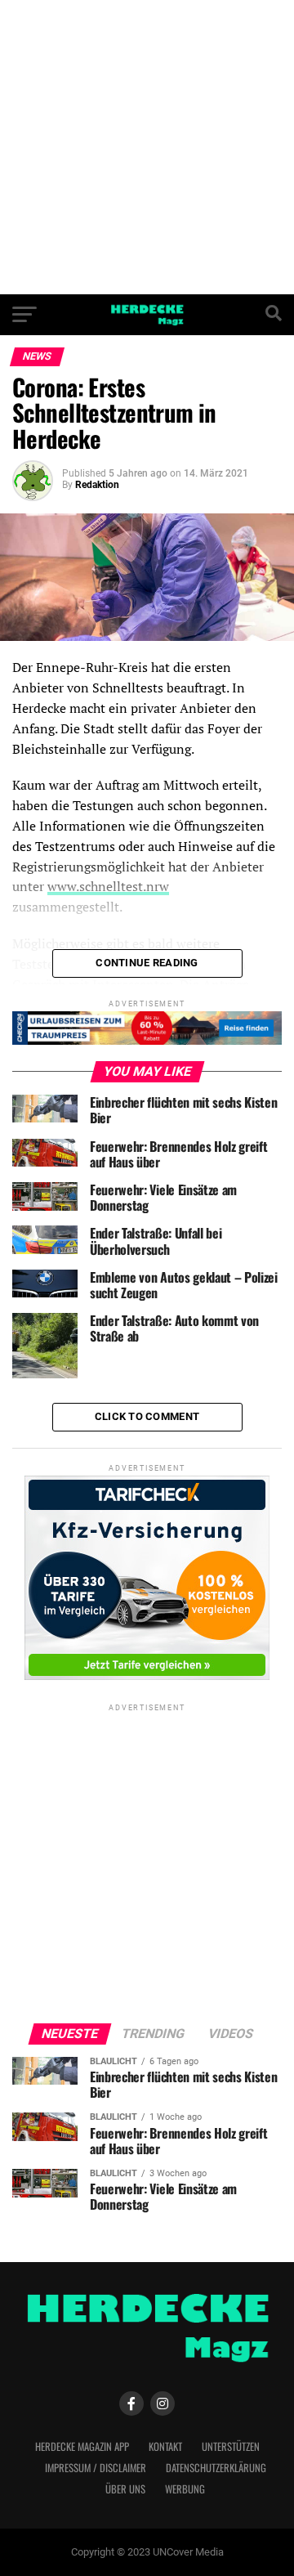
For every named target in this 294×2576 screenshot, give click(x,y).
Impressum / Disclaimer (96, 2468)
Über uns (125, 2489)
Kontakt (165, 2446)
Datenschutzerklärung (216, 2468)
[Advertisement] (147, 147)
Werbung (185, 2489)
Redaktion (97, 485)
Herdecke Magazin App (82, 2446)
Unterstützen (231, 2446)
